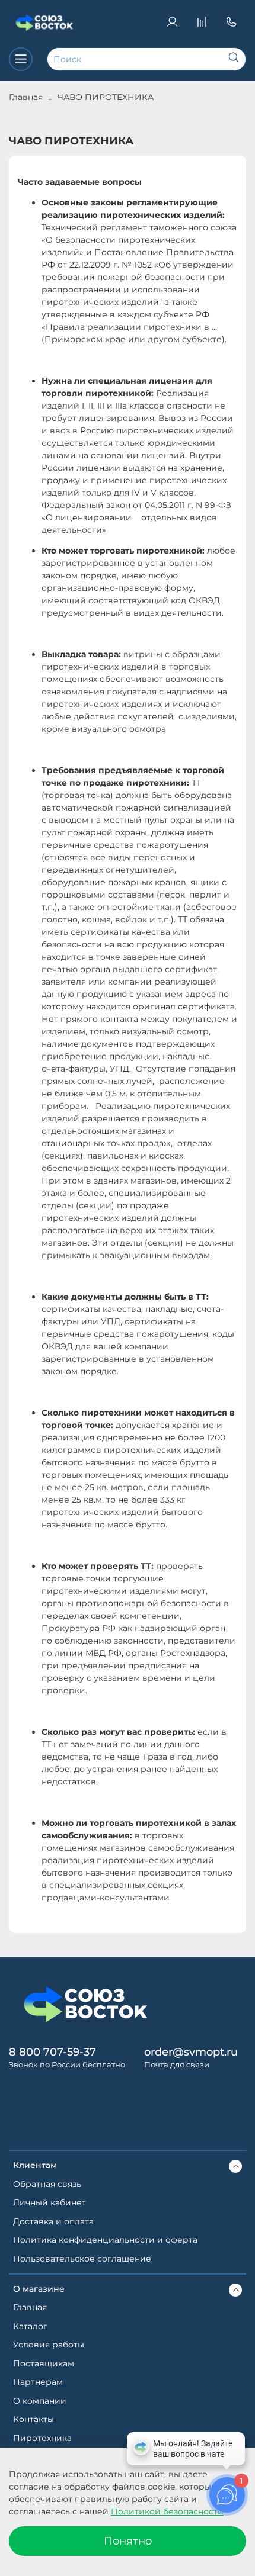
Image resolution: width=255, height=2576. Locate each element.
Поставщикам (44, 2363)
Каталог (30, 2326)
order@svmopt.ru (191, 2052)
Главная (26, 97)
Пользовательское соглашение (82, 2259)
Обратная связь (47, 2184)
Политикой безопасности (167, 2511)
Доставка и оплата (53, 2221)
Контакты (34, 2419)
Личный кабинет (50, 2202)
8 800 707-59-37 (52, 2052)
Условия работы (49, 2345)
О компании (40, 2401)
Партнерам (38, 2382)
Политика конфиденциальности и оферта (105, 2240)
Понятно (128, 2541)
